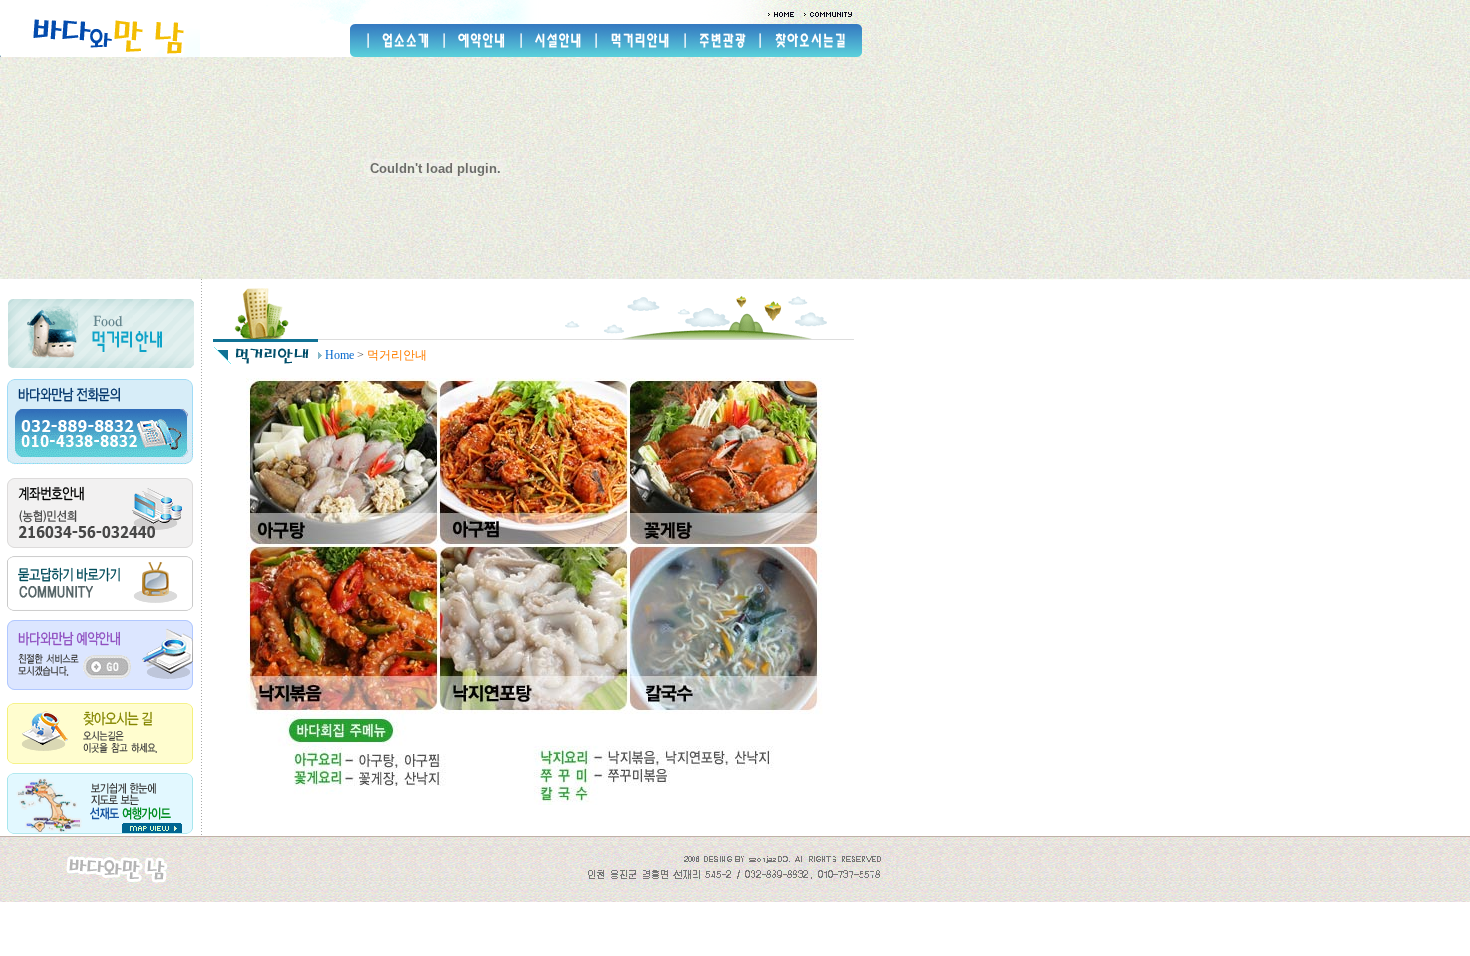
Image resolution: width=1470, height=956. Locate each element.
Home (339, 355)
